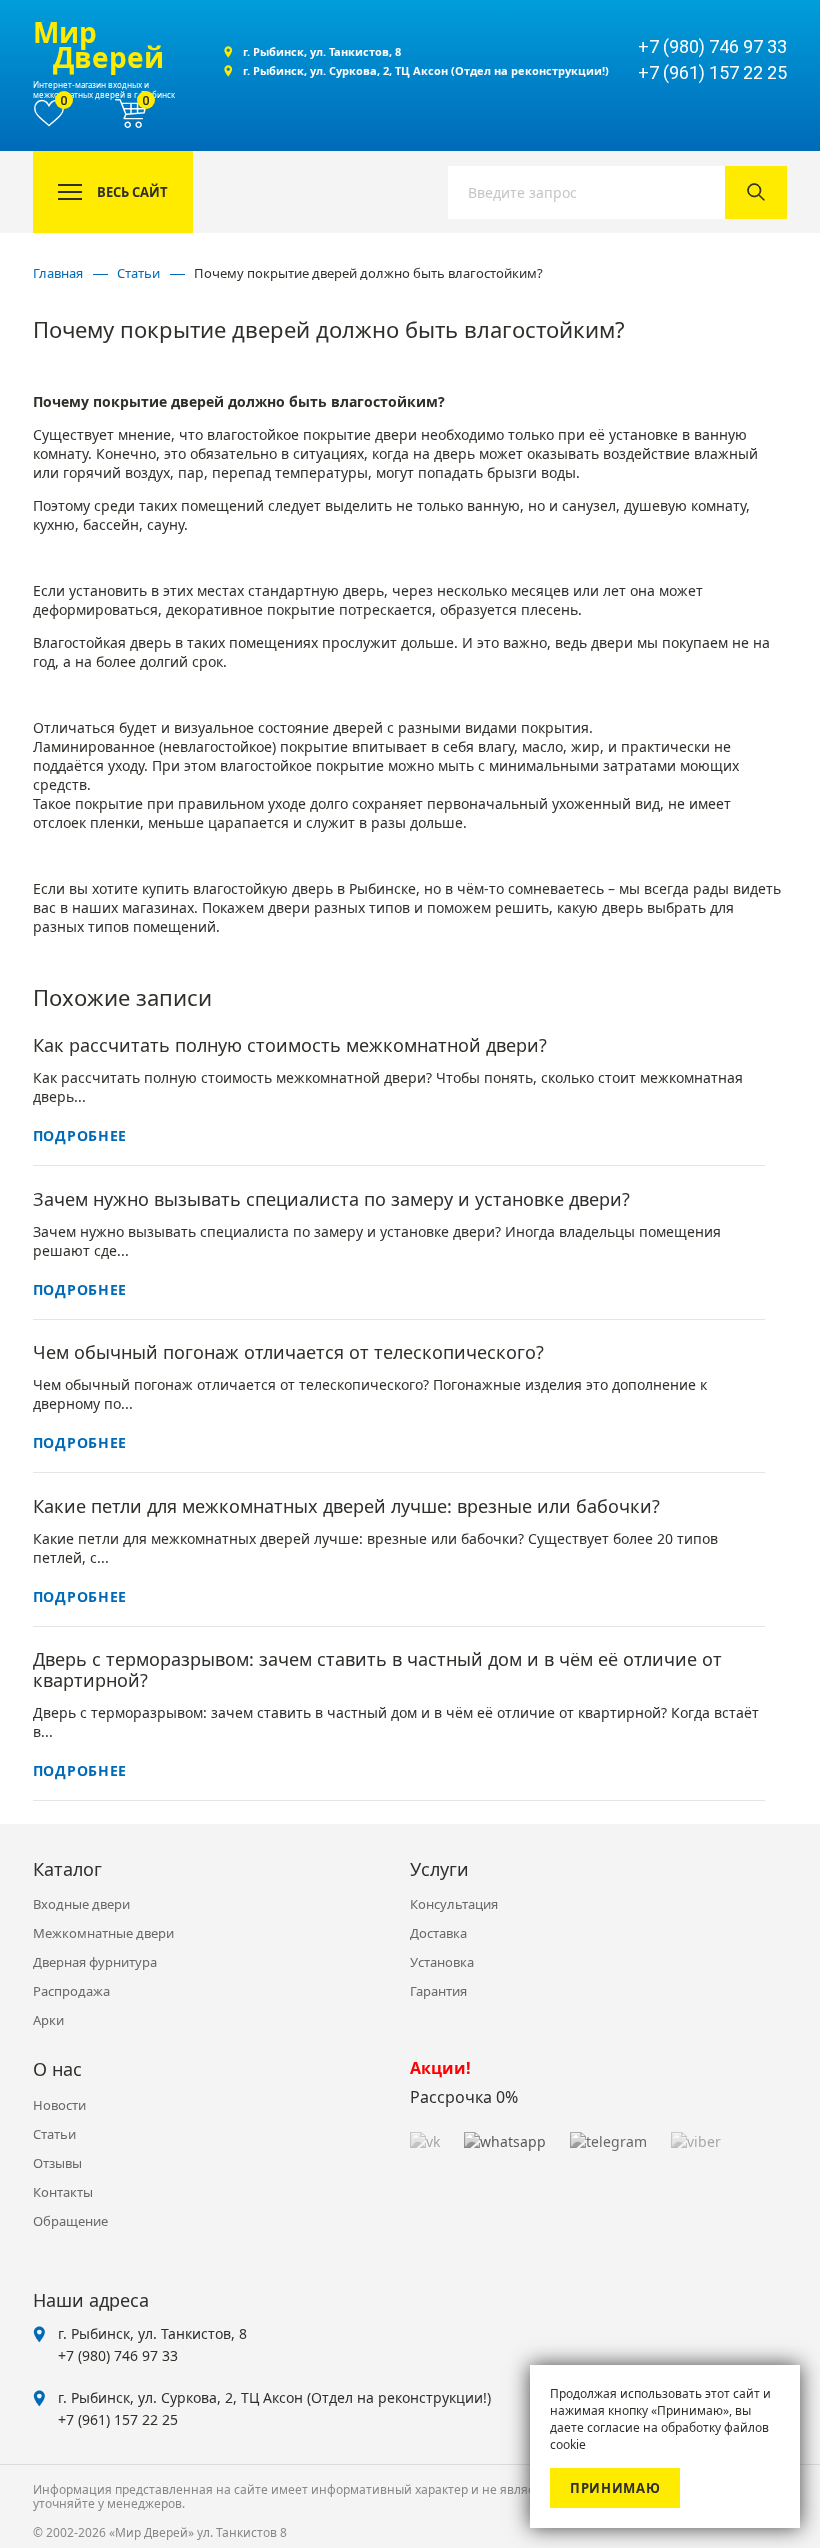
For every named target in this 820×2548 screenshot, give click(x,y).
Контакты (63, 2192)
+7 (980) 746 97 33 (118, 2355)
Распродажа (71, 1991)
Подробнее (80, 1135)
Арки (48, 2020)
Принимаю (615, 2488)
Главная (58, 273)
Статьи (138, 273)
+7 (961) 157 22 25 (118, 2419)
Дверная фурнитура (95, 1962)
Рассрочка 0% (464, 2097)
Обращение (70, 2221)
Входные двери (81, 1904)
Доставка (438, 1933)
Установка (442, 1962)
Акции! (440, 2068)
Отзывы (57, 2163)
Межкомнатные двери (103, 1933)
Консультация (454, 1904)
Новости (59, 2105)
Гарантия (438, 1991)
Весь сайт (132, 192)
